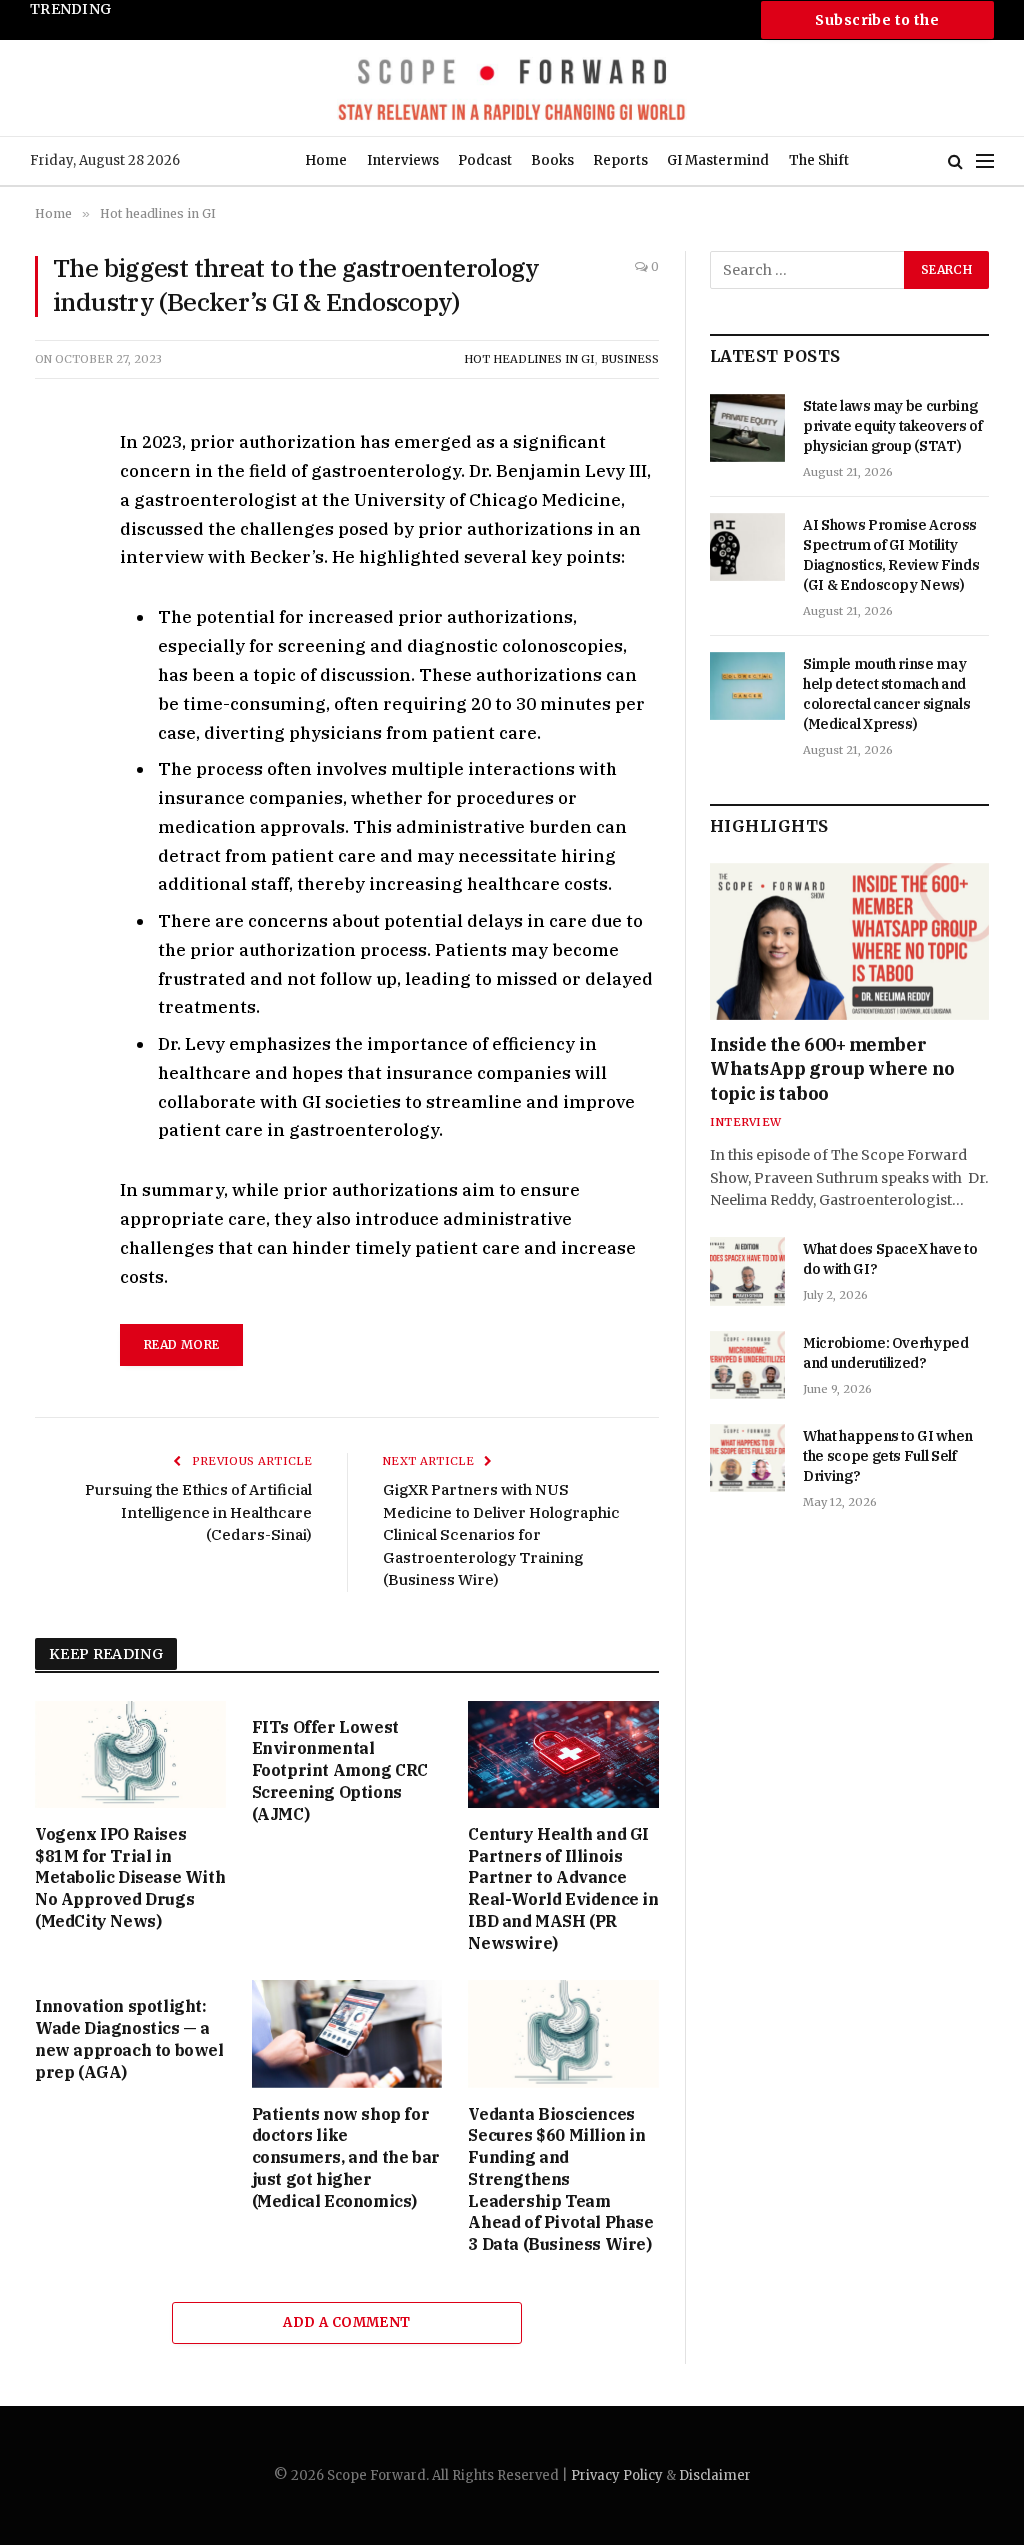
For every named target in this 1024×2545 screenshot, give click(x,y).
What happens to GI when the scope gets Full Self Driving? (888, 1456)
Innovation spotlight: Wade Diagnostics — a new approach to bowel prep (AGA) (129, 2038)
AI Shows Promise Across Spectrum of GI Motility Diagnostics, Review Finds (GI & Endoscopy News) (891, 555)
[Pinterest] (54, 630)
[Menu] (985, 161)
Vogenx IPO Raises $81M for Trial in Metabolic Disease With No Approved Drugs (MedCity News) (130, 1877)
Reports (620, 160)
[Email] (54, 676)
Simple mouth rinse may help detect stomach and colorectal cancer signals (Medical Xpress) (230, 29)
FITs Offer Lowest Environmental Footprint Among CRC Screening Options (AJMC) (340, 1770)
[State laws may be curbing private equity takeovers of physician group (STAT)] (747, 428)
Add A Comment (346, 2322)
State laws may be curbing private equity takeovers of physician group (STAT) (893, 426)
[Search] (955, 161)
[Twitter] (54, 538)
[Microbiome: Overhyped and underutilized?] (747, 1365)
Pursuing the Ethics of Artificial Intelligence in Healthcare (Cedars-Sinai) (198, 1512)
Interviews (403, 160)
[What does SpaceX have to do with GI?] (747, 1271)
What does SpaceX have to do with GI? (890, 1259)
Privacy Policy (617, 2475)
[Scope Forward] (511, 88)
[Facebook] (54, 492)
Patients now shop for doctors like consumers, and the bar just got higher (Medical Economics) (346, 2157)
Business (630, 359)
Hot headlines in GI (529, 359)
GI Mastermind (718, 160)
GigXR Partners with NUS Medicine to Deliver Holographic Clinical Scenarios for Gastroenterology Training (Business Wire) (501, 1534)
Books (552, 160)
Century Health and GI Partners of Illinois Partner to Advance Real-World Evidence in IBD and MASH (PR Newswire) (563, 1888)
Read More (181, 1344)
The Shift (819, 160)
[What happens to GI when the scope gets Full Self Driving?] (747, 1458)
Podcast (485, 160)
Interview (745, 1122)
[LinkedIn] (54, 584)
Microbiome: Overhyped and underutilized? (886, 1353)
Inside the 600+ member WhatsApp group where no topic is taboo (832, 1069)
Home (326, 160)
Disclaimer (715, 2475)
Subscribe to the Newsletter (877, 25)
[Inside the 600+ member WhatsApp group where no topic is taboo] (849, 941)
